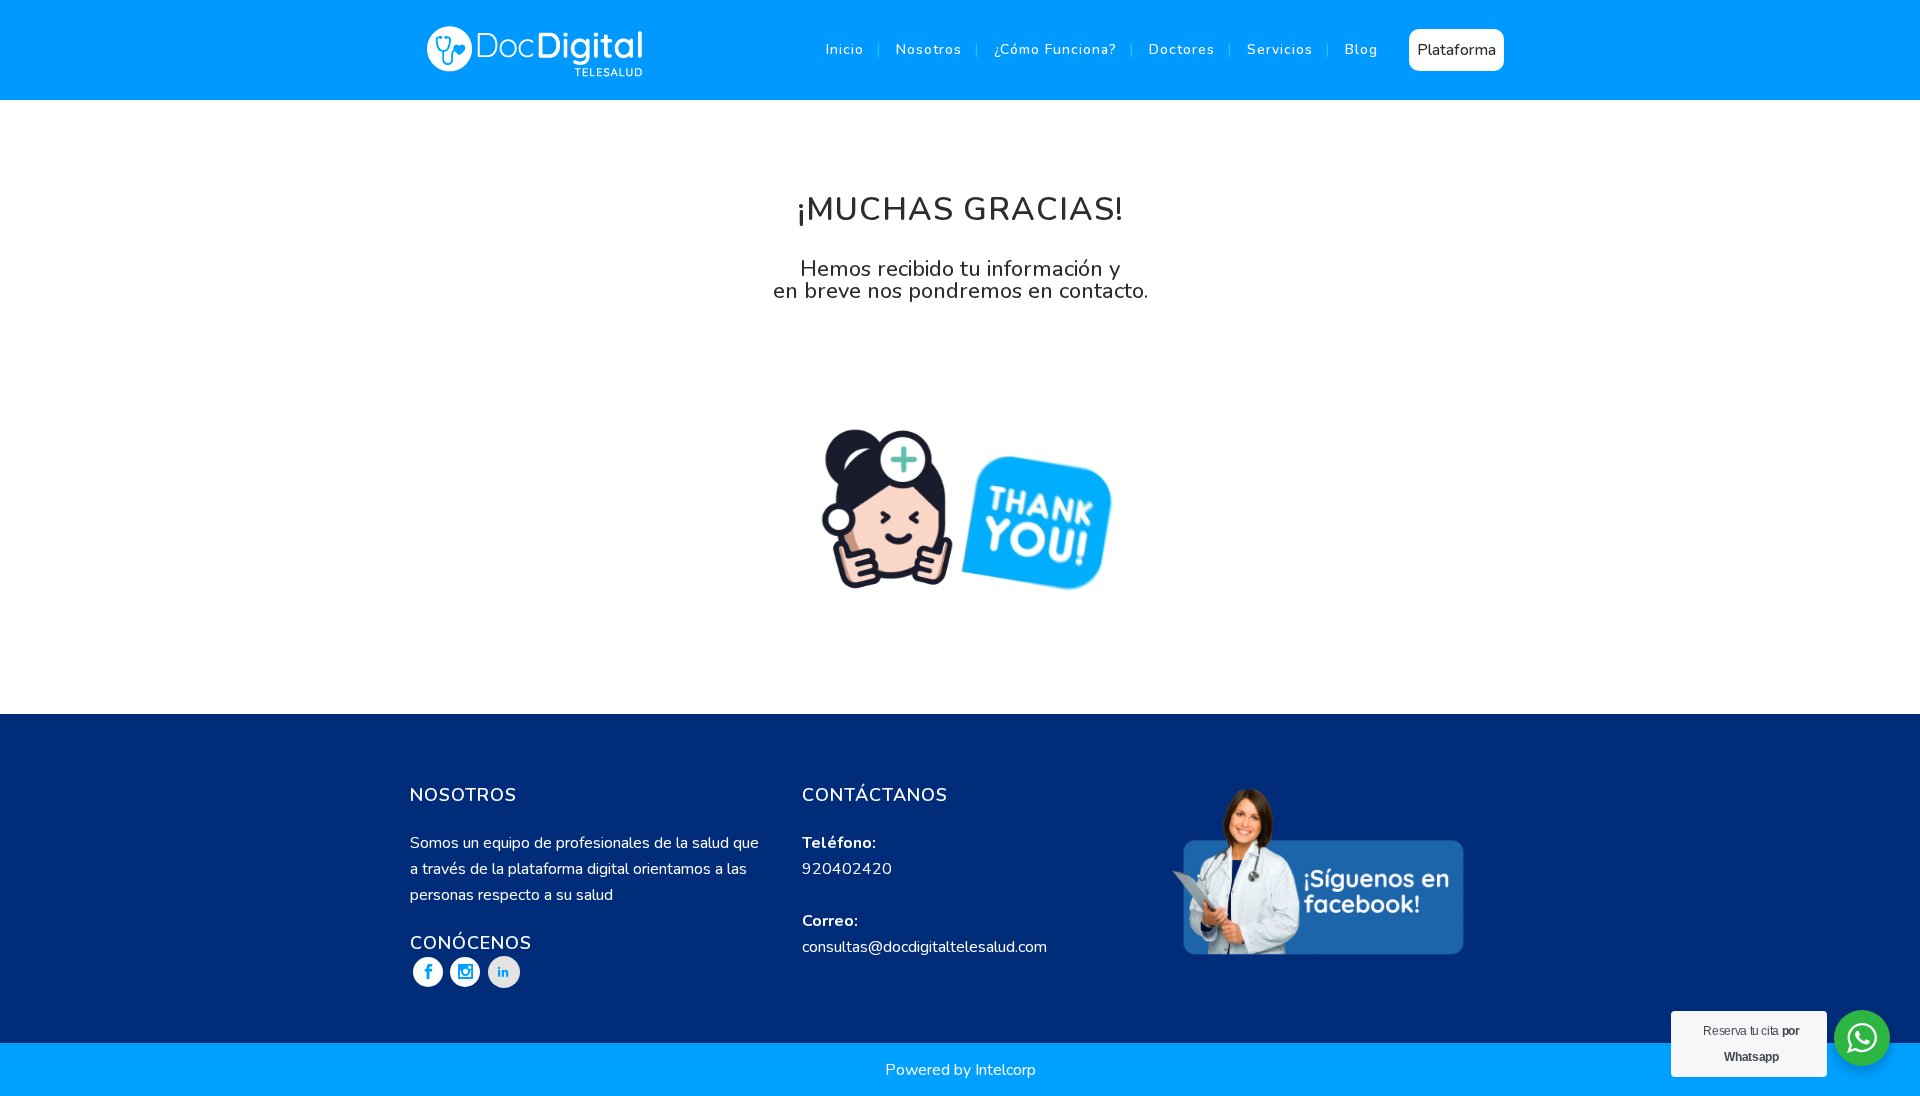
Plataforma (1456, 50)
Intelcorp (1005, 1070)
